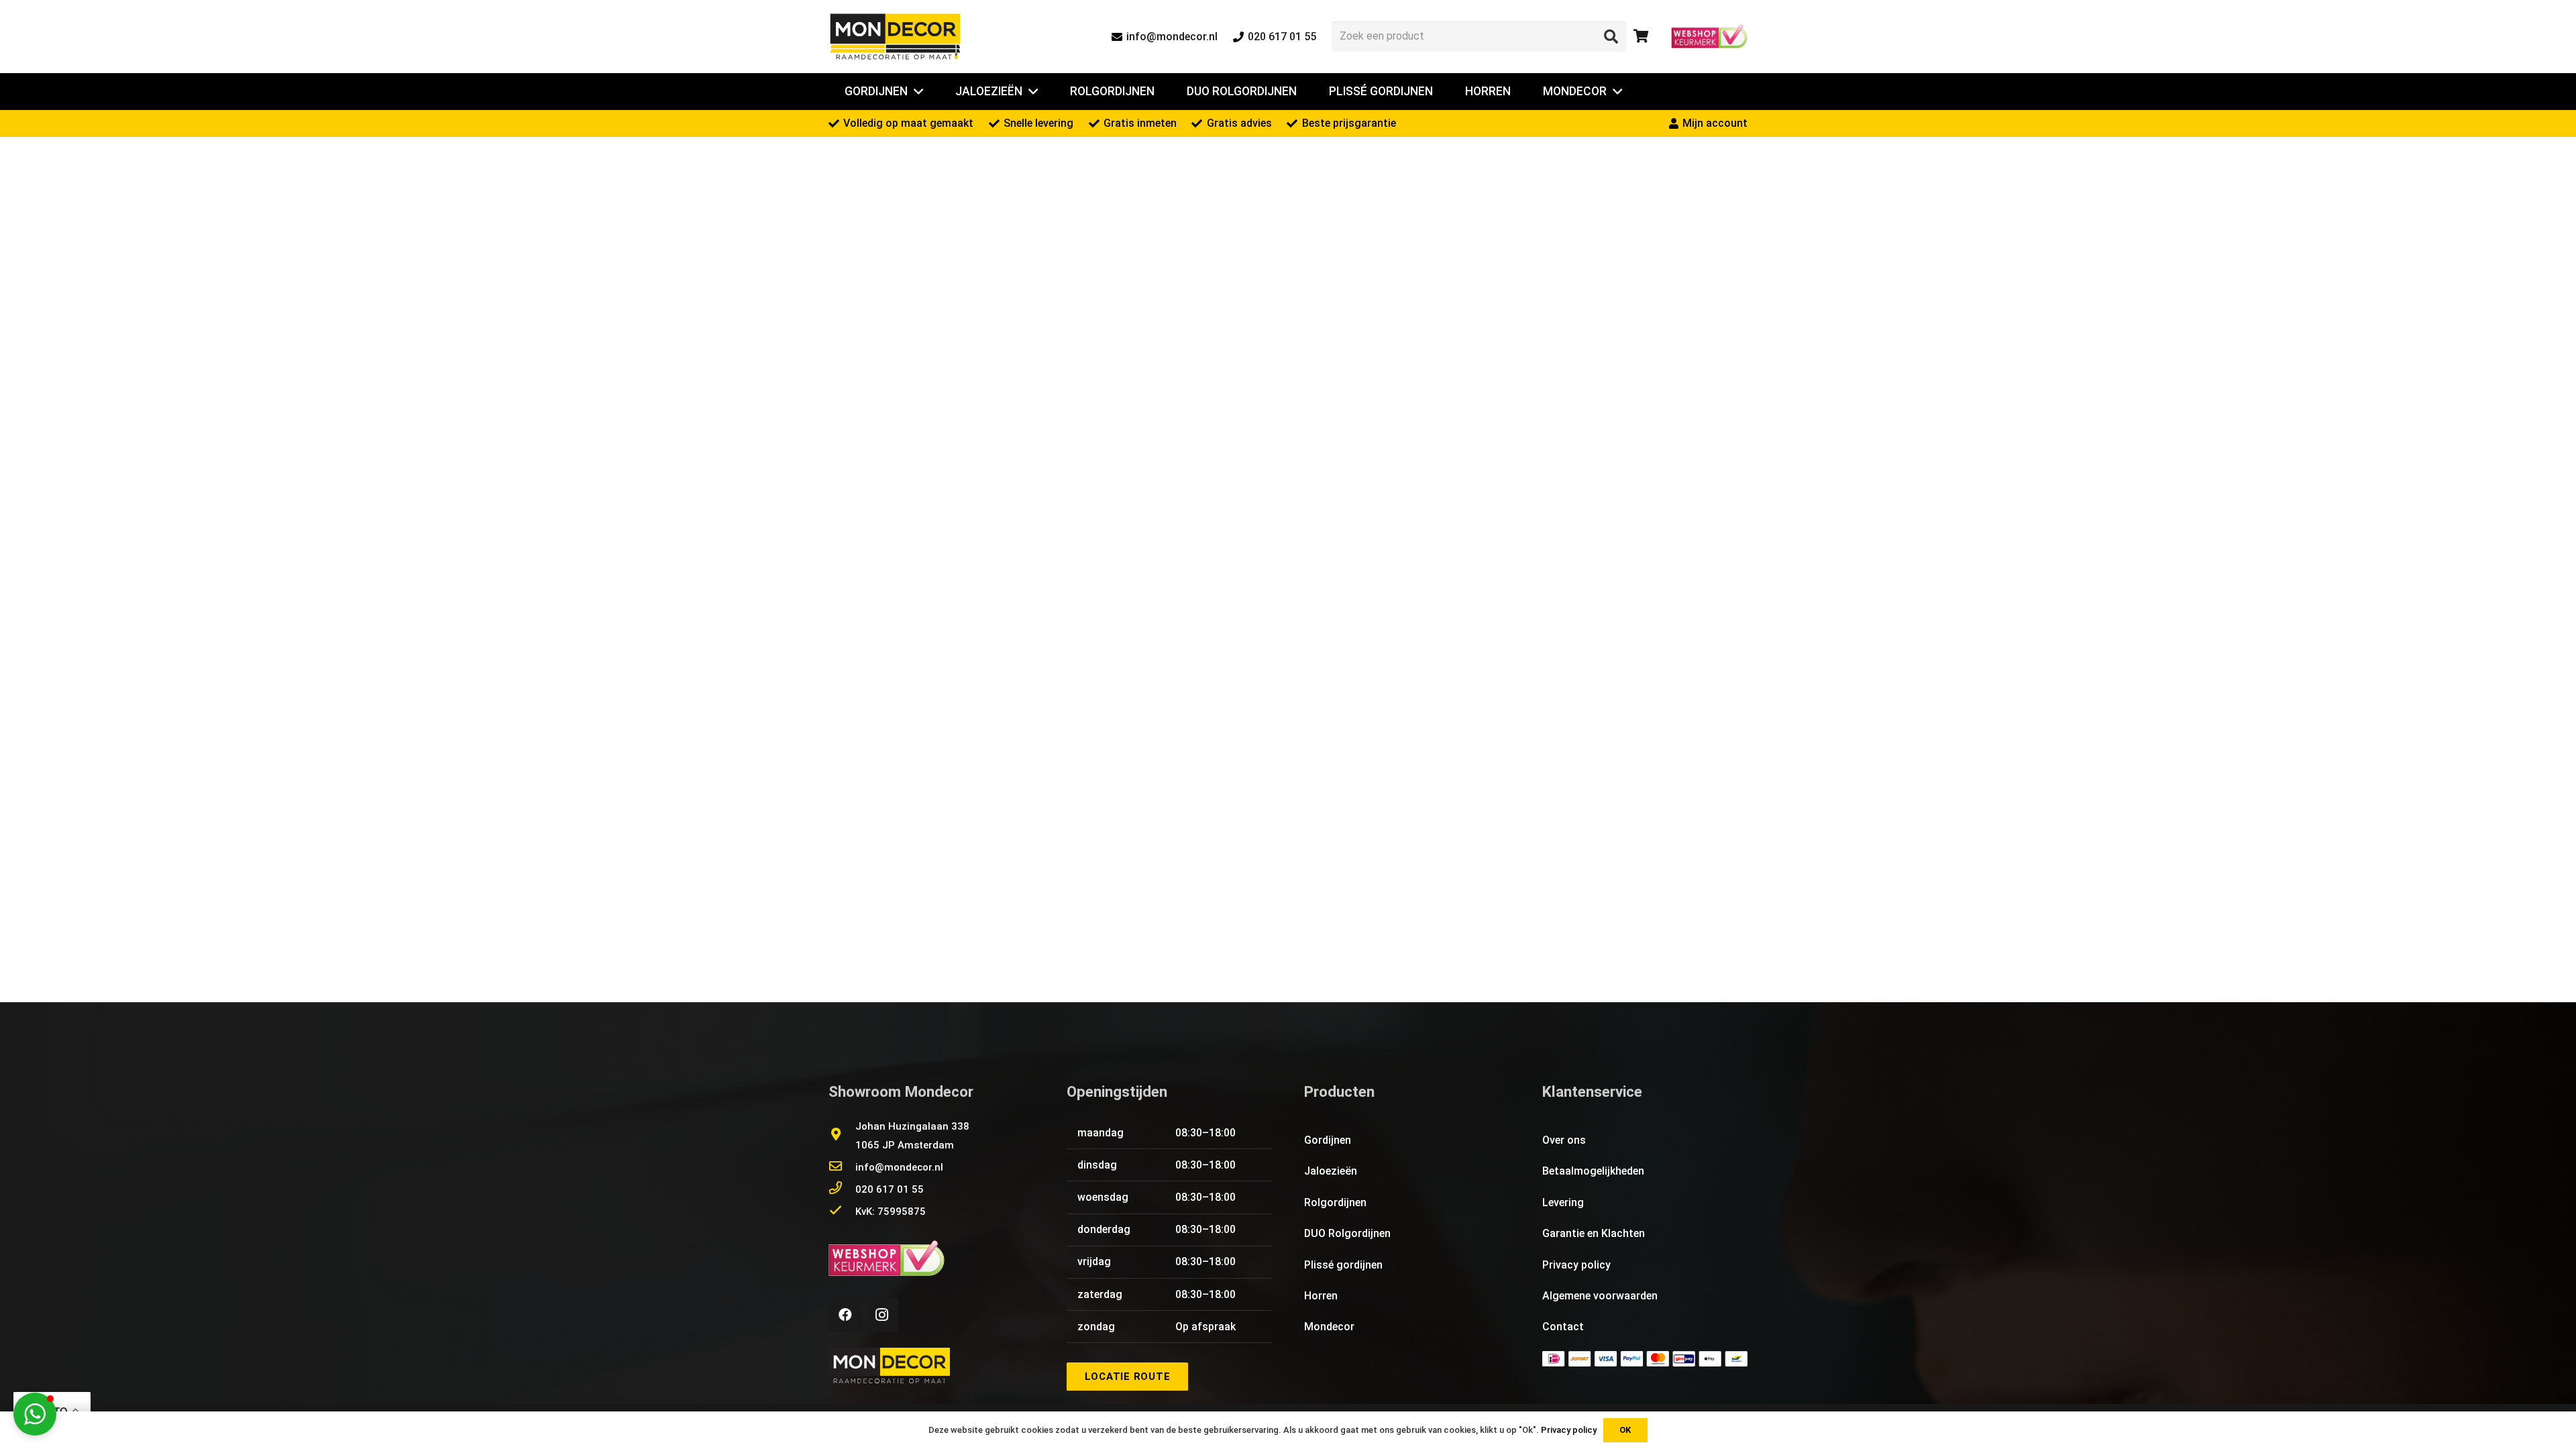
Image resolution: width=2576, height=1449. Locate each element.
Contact (1563, 1327)
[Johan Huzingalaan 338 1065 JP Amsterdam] (842, 1136)
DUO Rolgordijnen (1347, 1233)
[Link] (895, 37)
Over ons (1564, 1140)
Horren (1321, 1296)
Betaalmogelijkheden (1593, 1171)
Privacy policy (1576, 1265)
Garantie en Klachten (1594, 1233)
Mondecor (1329, 1327)
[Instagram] (881, 1315)
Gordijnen (1328, 1140)
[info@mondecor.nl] (842, 1167)
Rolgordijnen (1335, 1202)
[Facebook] (845, 1315)
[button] (35, 1414)
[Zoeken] (1611, 36)
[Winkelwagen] (1642, 37)
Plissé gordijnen (1343, 1265)
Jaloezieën (1331, 1171)
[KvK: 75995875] (842, 1212)
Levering (1563, 1202)
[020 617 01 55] (842, 1189)
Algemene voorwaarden (1600, 1296)
